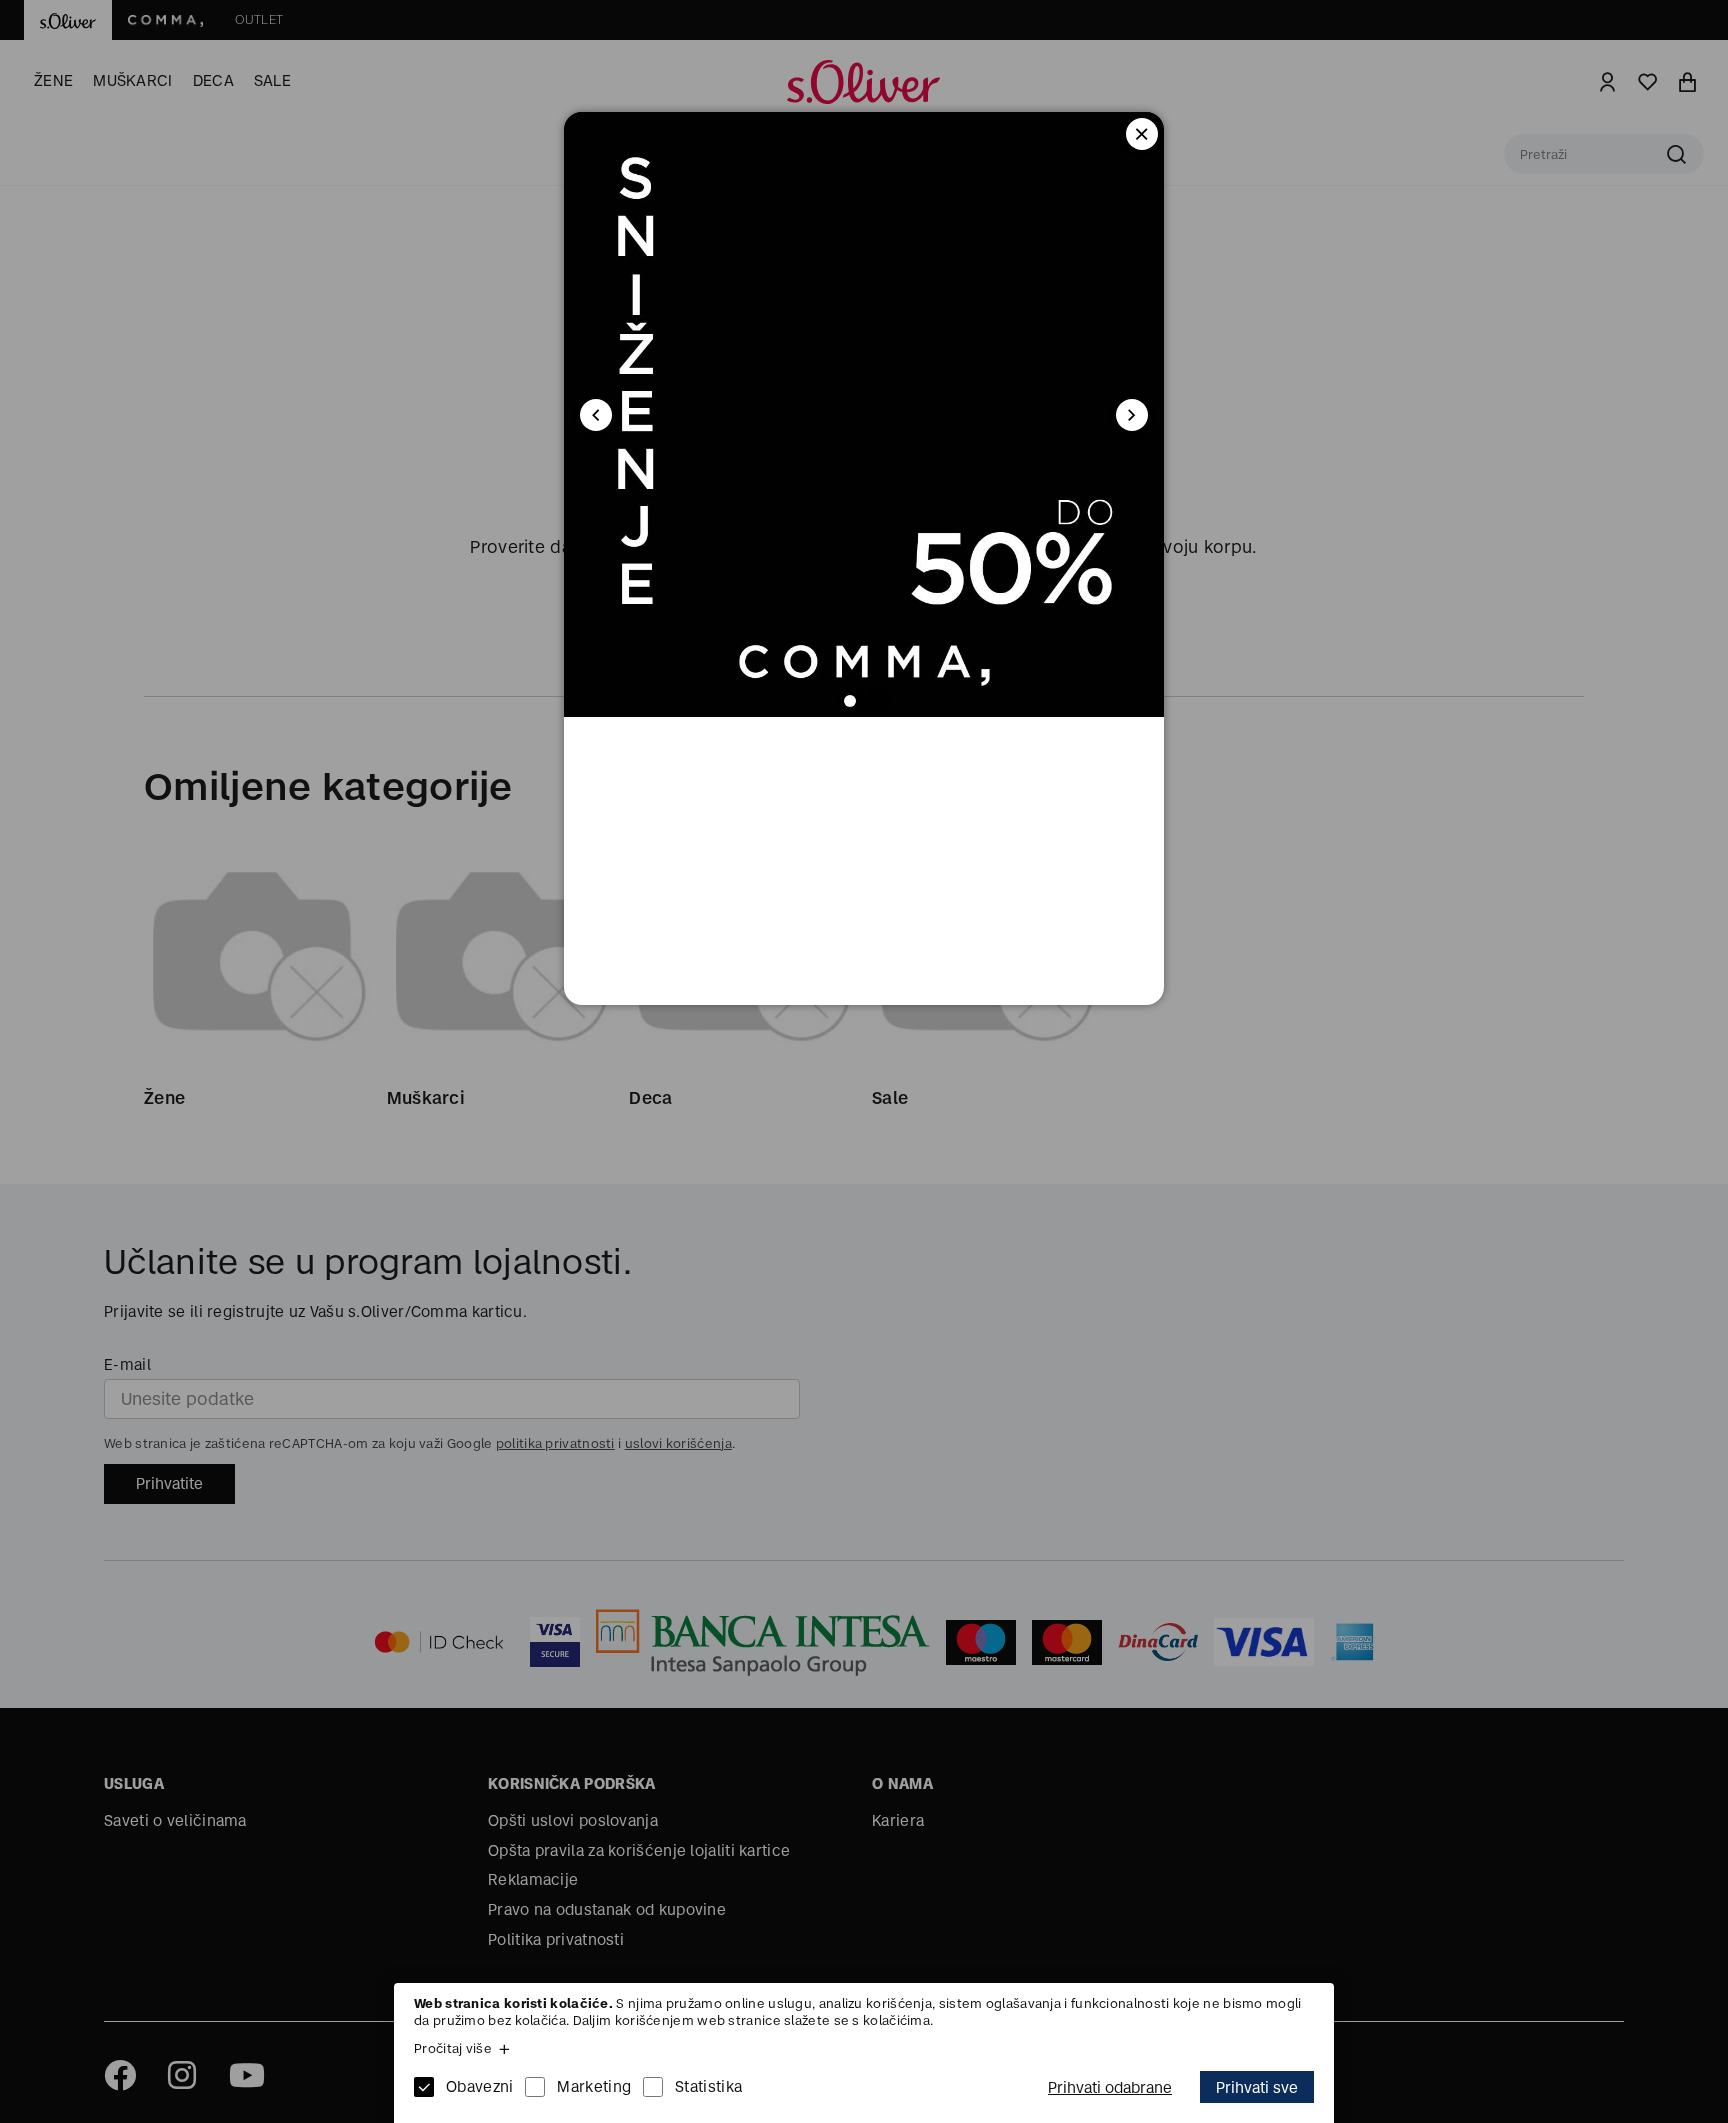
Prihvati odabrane (1110, 2087)
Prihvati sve (1257, 2087)
